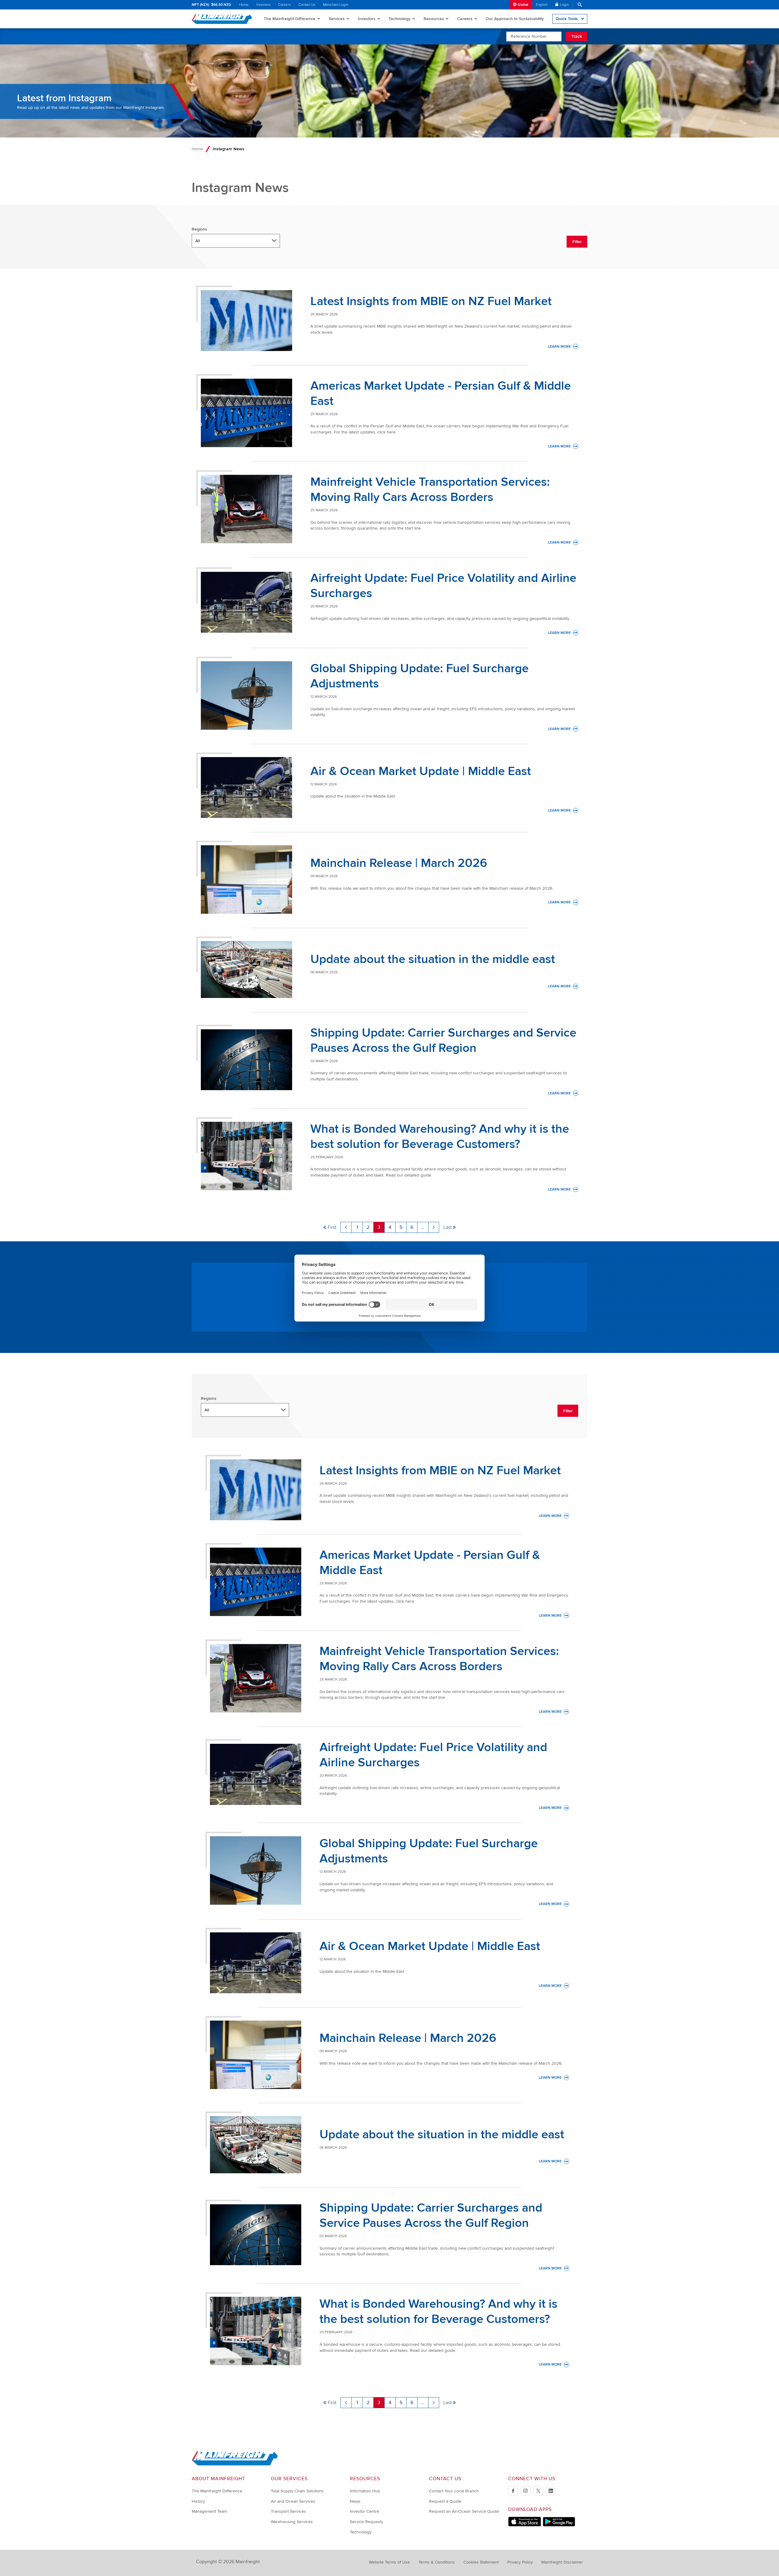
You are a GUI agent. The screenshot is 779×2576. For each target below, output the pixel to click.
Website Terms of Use (389, 2562)
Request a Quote (445, 2501)
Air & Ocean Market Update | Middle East (421, 771)
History (198, 2501)
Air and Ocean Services (293, 2501)
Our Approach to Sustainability (515, 19)
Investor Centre (365, 2511)
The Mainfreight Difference (290, 19)
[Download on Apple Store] (525, 2525)
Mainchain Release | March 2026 (399, 863)
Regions (199, 229)
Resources (434, 19)
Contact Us (307, 5)
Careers (285, 5)
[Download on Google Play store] (559, 2525)
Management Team (209, 2511)
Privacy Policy (520, 2562)
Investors (264, 5)
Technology (400, 19)
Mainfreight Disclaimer (562, 2562)
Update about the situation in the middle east (433, 959)
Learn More (563, 347)
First (332, 1227)
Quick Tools (567, 19)
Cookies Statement (481, 2562)
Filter (577, 242)
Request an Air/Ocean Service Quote (464, 2511)
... (423, 1227)
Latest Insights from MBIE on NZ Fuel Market (431, 301)
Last (447, 1227)
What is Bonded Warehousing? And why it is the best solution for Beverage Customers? (440, 1137)
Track (577, 36)
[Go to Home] (235, 2464)
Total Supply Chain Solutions (297, 2491)
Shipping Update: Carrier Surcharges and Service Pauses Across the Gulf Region (443, 1040)
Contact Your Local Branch (454, 2491)
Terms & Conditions (437, 2562)
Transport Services (288, 2511)
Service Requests (367, 2522)
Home (244, 5)
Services (337, 19)
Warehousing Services (292, 2522)
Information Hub (365, 2491)
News (355, 2501)
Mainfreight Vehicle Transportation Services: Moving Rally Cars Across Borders (430, 490)
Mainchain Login (335, 5)
